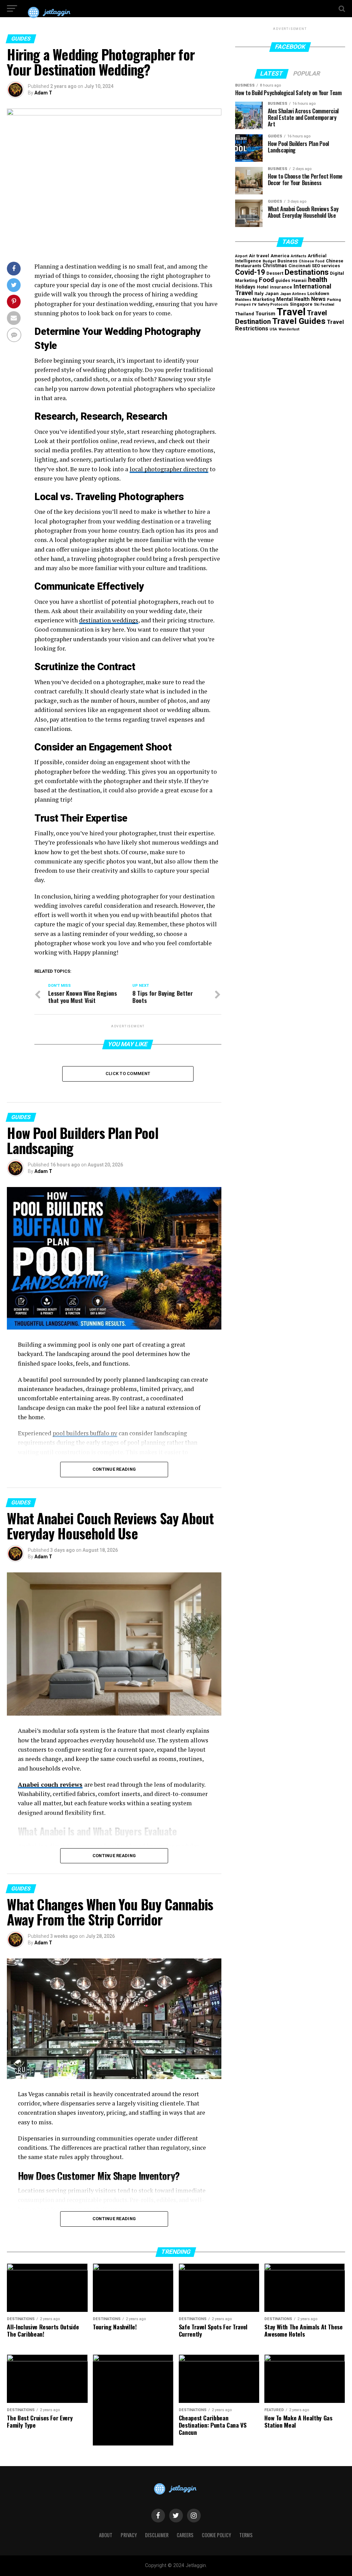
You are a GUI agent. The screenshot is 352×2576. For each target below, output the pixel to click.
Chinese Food (312, 261)
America (280, 256)
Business (287, 261)
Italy (259, 293)
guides (283, 280)
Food (266, 280)
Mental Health (293, 299)
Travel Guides (299, 321)
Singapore (301, 304)
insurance (281, 287)
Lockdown (318, 293)
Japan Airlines (293, 294)
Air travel (259, 256)
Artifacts (299, 256)
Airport (241, 256)
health (318, 280)
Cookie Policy (216, 2535)
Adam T (43, 93)
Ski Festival (324, 304)
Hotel (263, 287)
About (106, 2535)
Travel (291, 312)
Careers (185, 2535)
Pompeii (243, 304)
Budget (269, 261)
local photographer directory (169, 469)
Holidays (245, 287)
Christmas (275, 266)
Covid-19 (250, 272)
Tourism (265, 314)
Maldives (243, 300)
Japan (272, 293)
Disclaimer (157, 2535)
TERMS (246, 2535)
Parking (334, 300)
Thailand (245, 314)
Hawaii (299, 280)
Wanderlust (289, 329)
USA (273, 329)
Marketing (264, 299)
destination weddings (109, 620)
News (318, 299)
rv (254, 304)
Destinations (307, 272)
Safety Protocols (273, 304)
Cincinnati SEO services (314, 266)
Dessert (275, 273)
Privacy (129, 2535)
